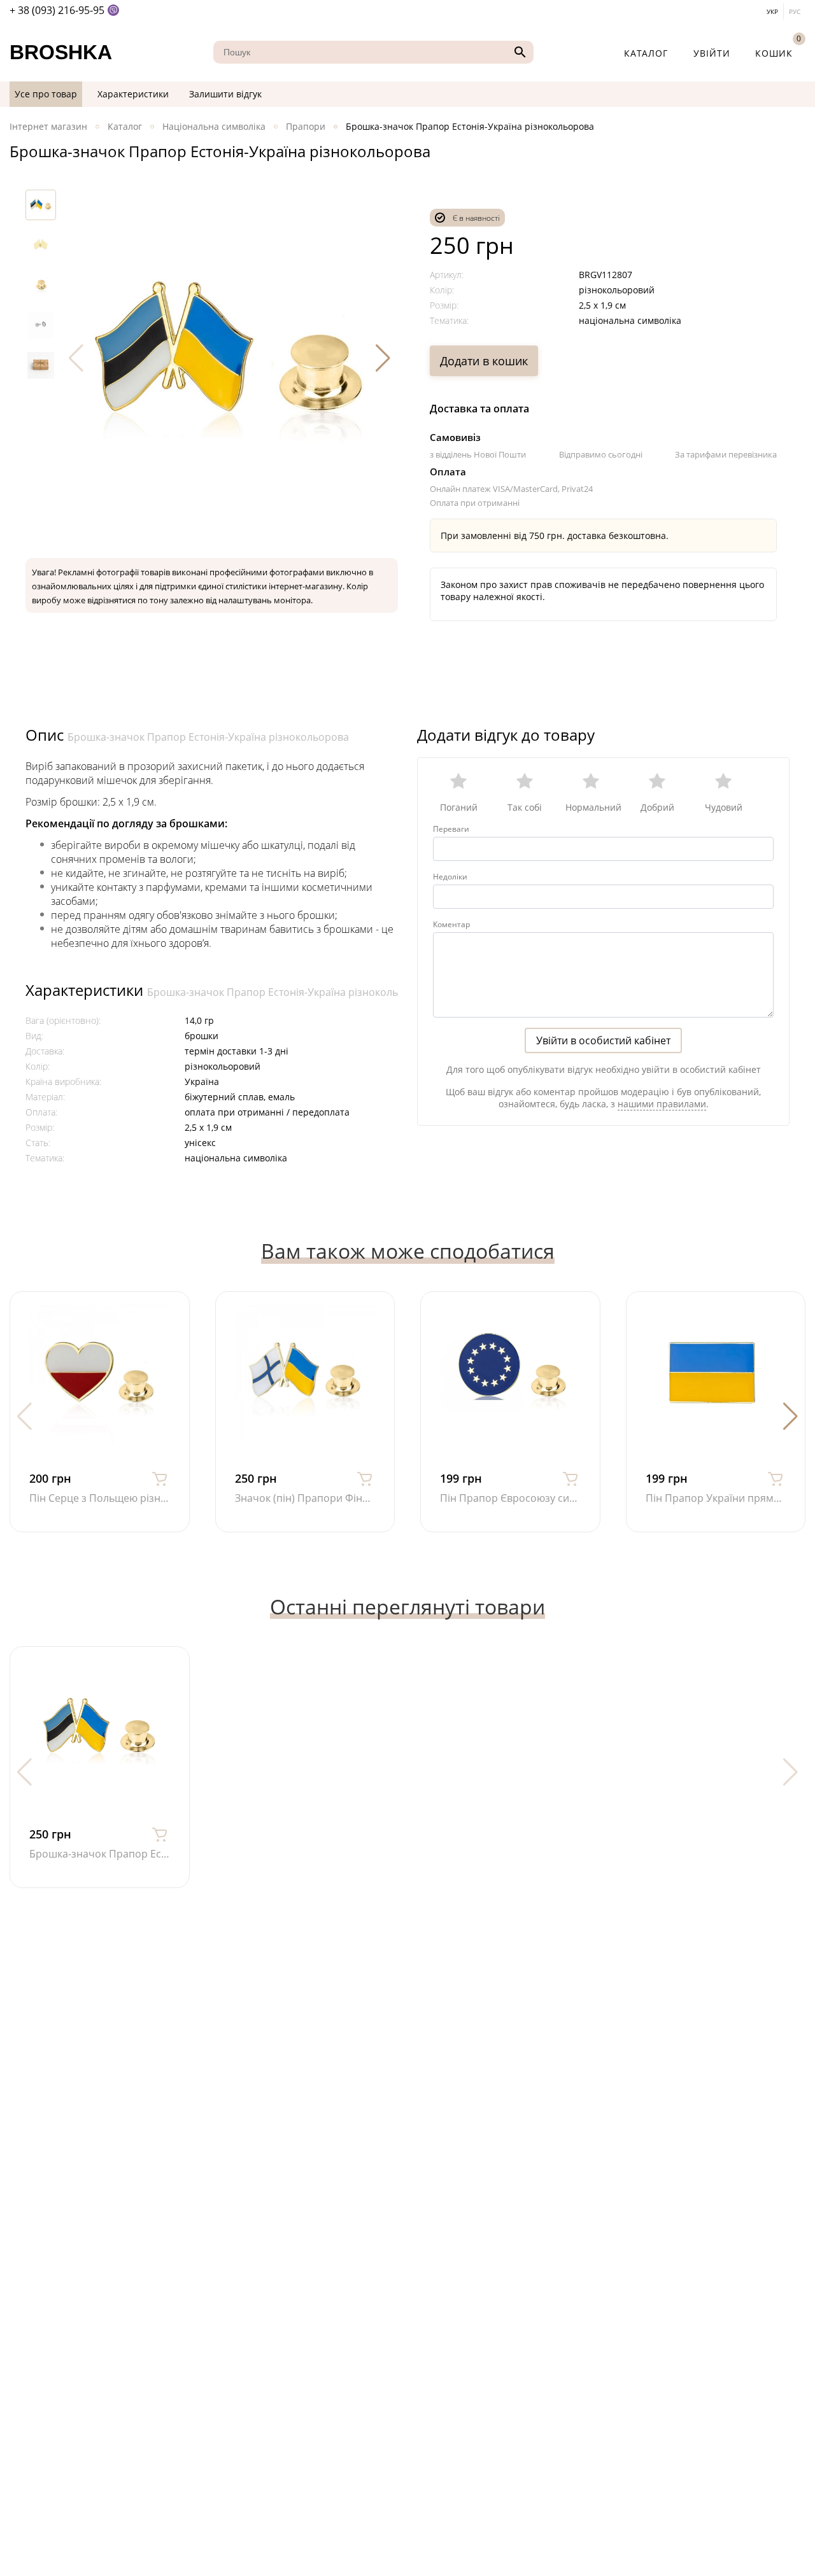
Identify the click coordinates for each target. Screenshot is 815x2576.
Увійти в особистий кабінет (603, 1040)
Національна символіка (214, 126)
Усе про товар (46, 94)
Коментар (451, 924)
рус (795, 11)
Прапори (306, 126)
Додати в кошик (484, 361)
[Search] (518, 52)
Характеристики (133, 94)
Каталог (646, 53)
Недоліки (450, 877)
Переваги (451, 829)
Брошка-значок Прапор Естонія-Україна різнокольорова (208, 737)
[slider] (603, 787)
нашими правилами (662, 1104)
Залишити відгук (225, 94)
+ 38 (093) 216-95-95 (57, 10)
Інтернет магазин (48, 126)
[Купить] (160, 1478)
